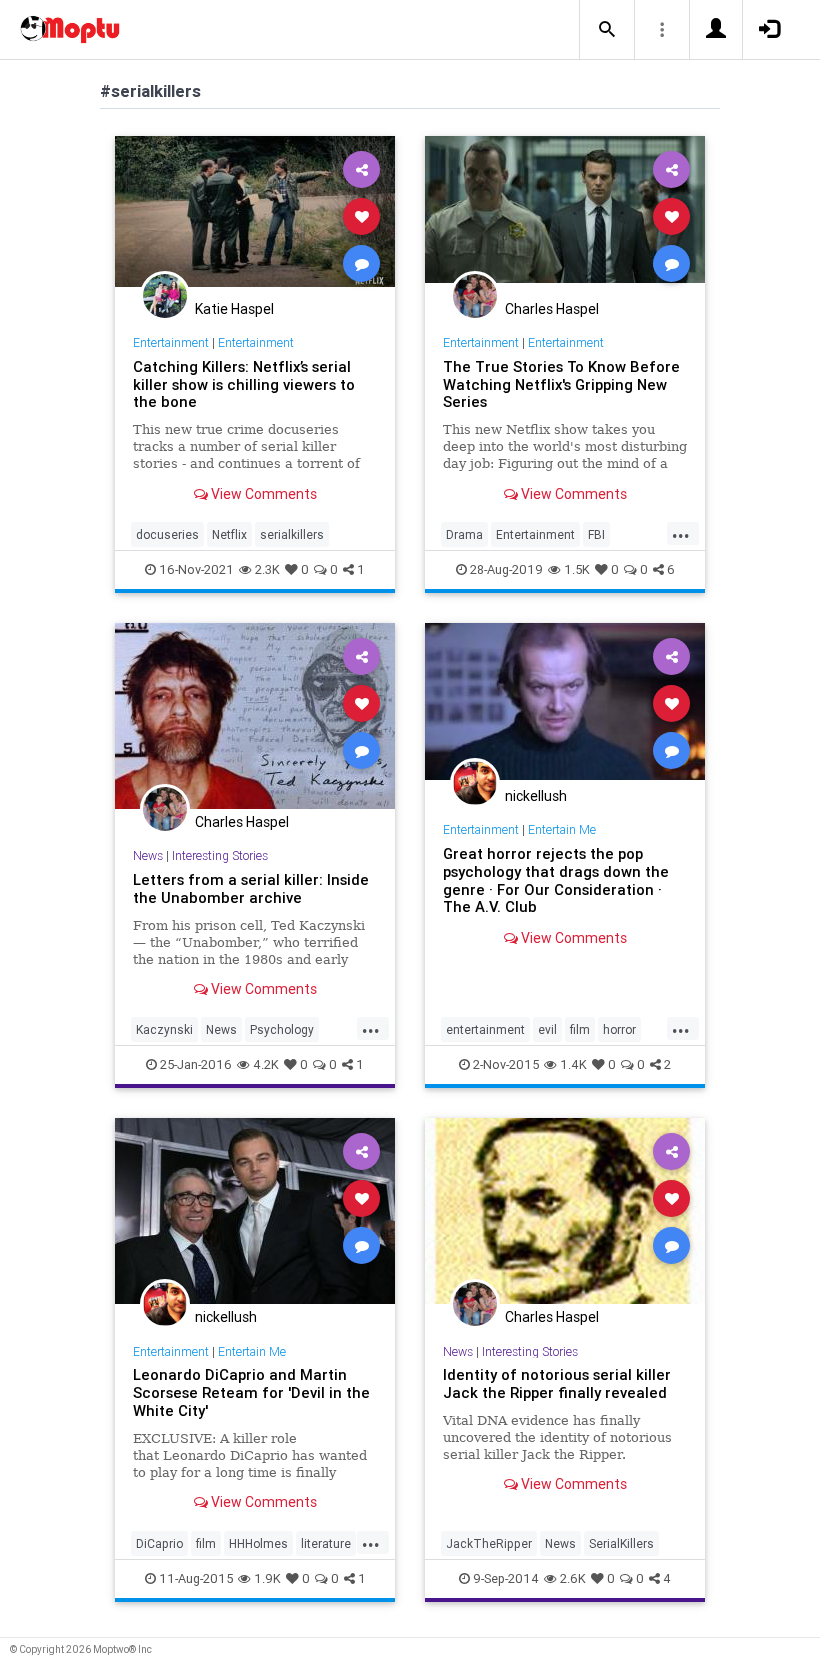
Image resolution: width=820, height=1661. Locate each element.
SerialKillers (621, 1543)
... (681, 533)
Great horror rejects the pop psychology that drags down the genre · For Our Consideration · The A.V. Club (556, 880)
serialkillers (292, 534)
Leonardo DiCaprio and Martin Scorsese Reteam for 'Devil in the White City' (251, 1392)
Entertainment (171, 342)
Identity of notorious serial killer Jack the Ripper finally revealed (557, 1383)
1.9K (267, 1578)
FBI (596, 534)
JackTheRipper (489, 1543)
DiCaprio (159, 1543)
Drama (464, 534)
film (580, 1029)
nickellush (536, 796)
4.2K (266, 1064)
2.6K (573, 1578)
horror (619, 1029)
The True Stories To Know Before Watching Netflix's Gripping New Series (561, 384)
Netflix (229, 534)
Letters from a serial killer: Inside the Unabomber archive (251, 888)
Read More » (255, 215)
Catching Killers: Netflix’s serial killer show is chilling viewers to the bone (244, 384)
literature (326, 1543)
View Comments (262, 494)
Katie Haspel (234, 309)
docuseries (167, 534)
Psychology (282, 1029)
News (148, 855)
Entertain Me (562, 829)
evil (547, 1029)
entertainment (485, 1029)
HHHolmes (258, 1543)
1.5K (577, 569)
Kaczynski (164, 1029)
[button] (607, 30)
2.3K (267, 569)
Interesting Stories (220, 855)
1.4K (573, 1064)
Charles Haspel (552, 309)
